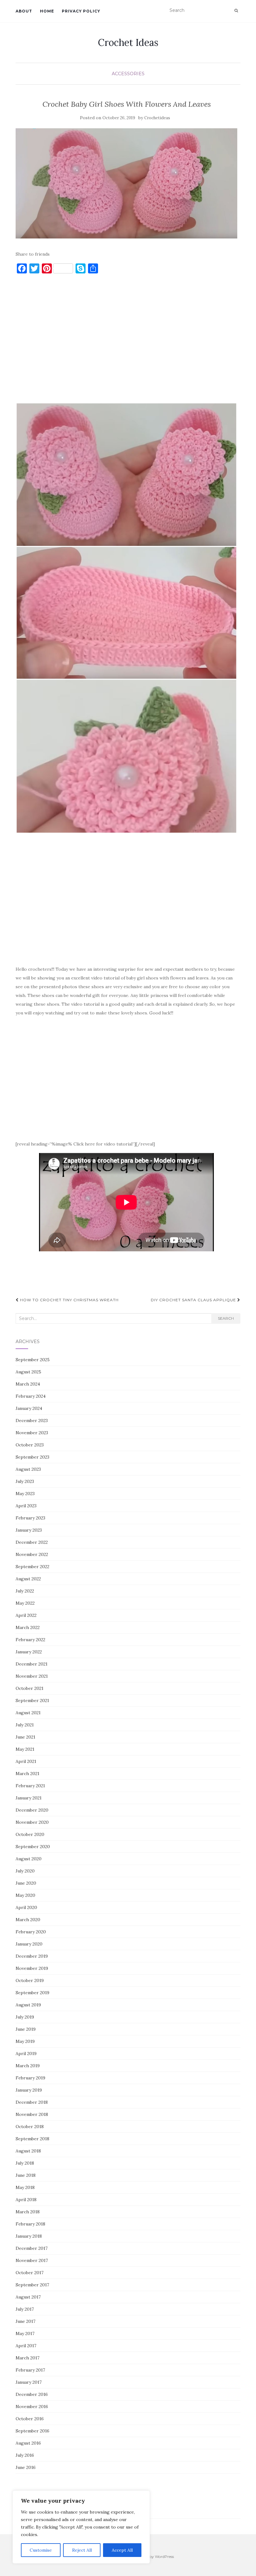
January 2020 (29, 1944)
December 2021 (32, 1664)
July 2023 (25, 1481)
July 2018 (25, 2163)
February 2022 (30, 1640)
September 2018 (32, 2139)
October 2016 (30, 2419)
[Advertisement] (126, 341)
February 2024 (31, 1396)
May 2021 (25, 1749)
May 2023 (25, 1494)
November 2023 (32, 1433)
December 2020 (32, 1810)
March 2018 (28, 2212)
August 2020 (29, 1859)
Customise (41, 2550)
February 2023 (30, 1518)
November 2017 (32, 2260)
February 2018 (30, 2224)
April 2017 (26, 2346)
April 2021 (26, 1761)
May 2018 (25, 2187)
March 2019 (28, 2066)
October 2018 (30, 2127)
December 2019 (32, 1956)
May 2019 (25, 2041)
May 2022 (25, 1603)
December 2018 (32, 2102)
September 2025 (33, 1360)
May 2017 (25, 2333)
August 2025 (28, 1372)
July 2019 (25, 2017)
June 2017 (25, 2321)
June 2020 (26, 1883)
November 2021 (32, 1676)
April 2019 (26, 2053)
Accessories (128, 74)
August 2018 (28, 2151)
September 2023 (32, 1457)
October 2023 (30, 1445)
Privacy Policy (81, 11)
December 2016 (32, 2394)
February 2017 (30, 2370)
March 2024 (28, 1384)
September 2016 (32, 2431)
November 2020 (32, 1822)
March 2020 (28, 1920)
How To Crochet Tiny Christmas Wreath (69, 1300)
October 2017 (30, 2273)
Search (226, 1318)
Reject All (82, 2550)
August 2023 (28, 1469)
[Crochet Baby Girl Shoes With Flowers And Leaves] (126, 183)
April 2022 (26, 1615)
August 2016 (28, 2443)
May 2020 (25, 1895)
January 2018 (29, 2236)
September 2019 (32, 1993)
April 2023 (26, 1506)
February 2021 (30, 1786)
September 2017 (32, 2285)
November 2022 (32, 1554)
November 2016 (32, 2407)
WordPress (164, 2556)
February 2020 (31, 1932)
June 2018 (26, 2175)
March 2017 (27, 2358)
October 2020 (30, 1834)
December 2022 (32, 1542)
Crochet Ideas (128, 42)
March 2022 (28, 1627)
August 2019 (28, 2005)
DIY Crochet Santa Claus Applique (194, 1300)
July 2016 (25, 2455)
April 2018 (26, 2200)
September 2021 (32, 1700)
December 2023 (32, 1420)
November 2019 (32, 1968)
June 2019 (26, 2029)
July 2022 (25, 1591)
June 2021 (25, 1737)
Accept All (122, 2550)
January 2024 (29, 1408)
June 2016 (26, 2467)
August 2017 (28, 2297)
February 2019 (30, 2078)
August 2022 (28, 1579)
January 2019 (29, 2090)
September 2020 (33, 1847)
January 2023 (29, 1530)
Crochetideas (157, 118)
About (24, 11)
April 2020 (26, 1907)
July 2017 (25, 2309)
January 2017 (29, 2382)
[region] (81, 2527)
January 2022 (29, 1652)
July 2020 (25, 1871)
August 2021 (28, 1713)
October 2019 (30, 1980)
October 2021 (30, 1688)
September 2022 (32, 1567)
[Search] (236, 11)
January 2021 (29, 1798)
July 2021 (25, 1725)
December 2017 (32, 2248)
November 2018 (32, 2114)
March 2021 (27, 1774)
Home (47, 11)
